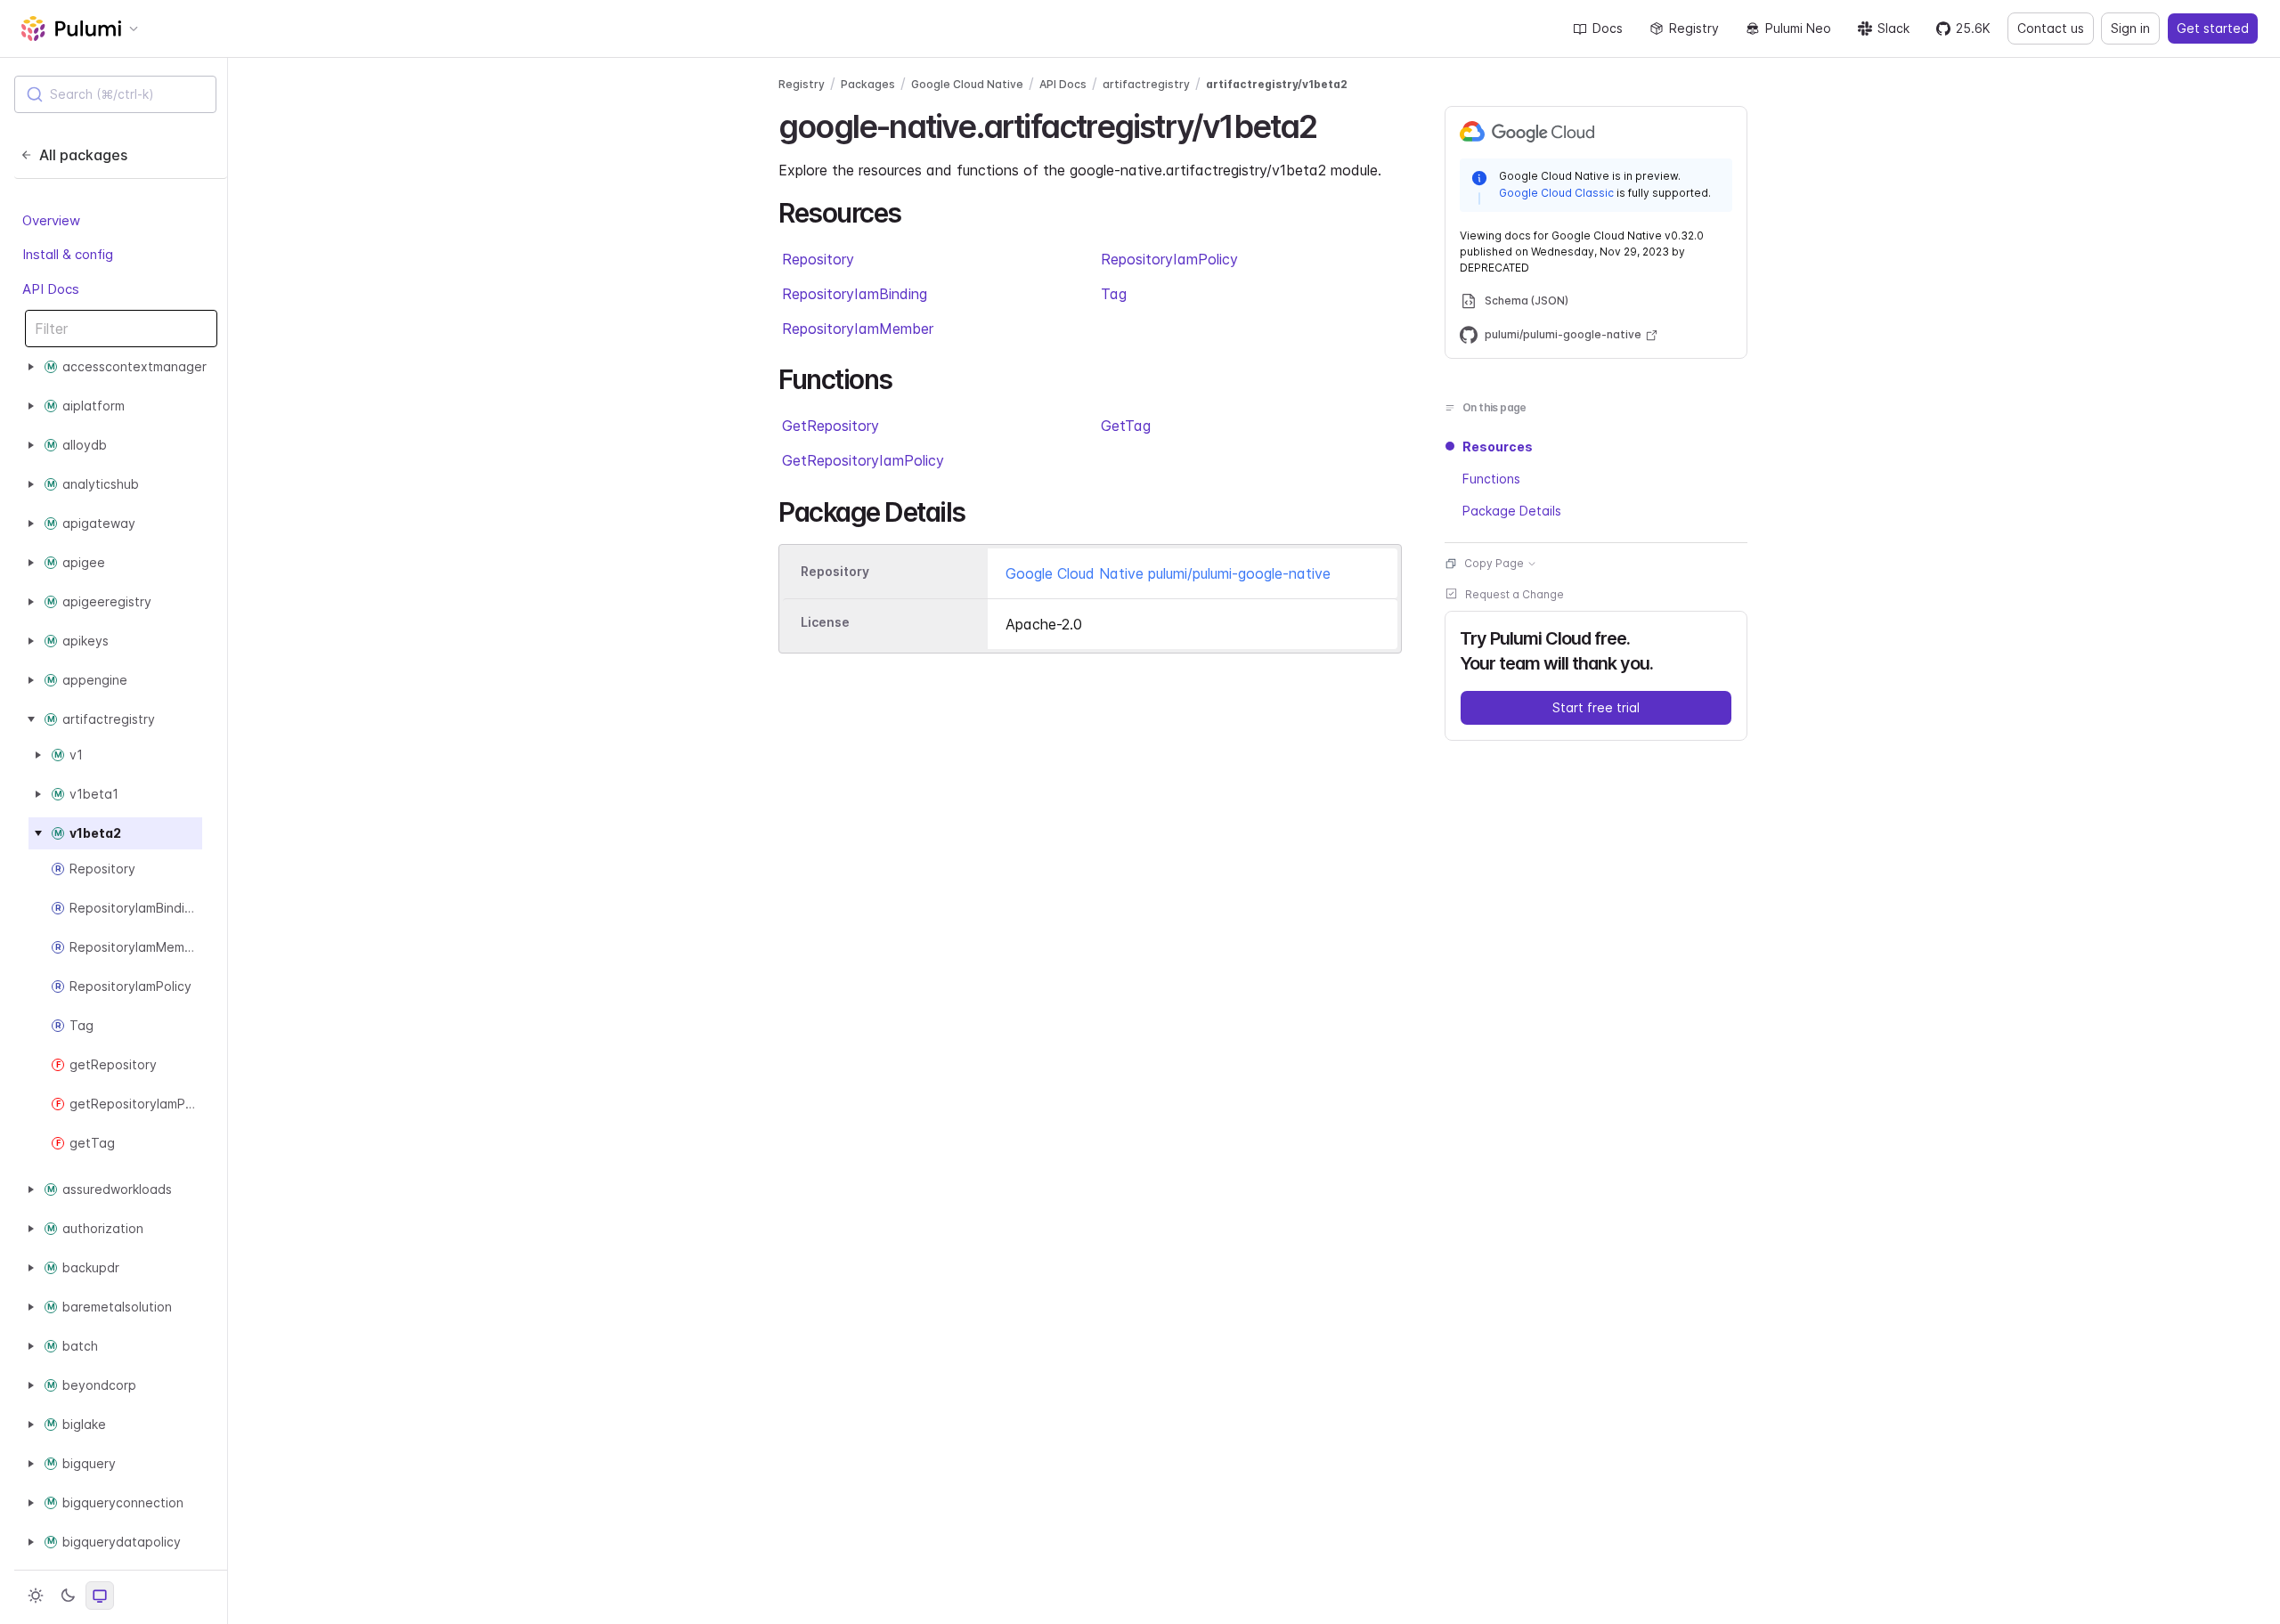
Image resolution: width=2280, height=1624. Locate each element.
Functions (1491, 479)
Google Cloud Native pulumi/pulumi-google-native (1168, 573)
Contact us (2051, 28)
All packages (83, 155)
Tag (1114, 294)
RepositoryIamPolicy (1169, 259)
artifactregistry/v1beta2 (1277, 84)
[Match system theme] (100, 1596)
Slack (1893, 28)
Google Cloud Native (967, 84)
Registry (1694, 28)
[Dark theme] (68, 1596)
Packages (868, 84)
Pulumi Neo (1798, 28)
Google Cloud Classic (1556, 193)
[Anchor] (1333, 124)
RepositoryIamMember (858, 329)
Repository (818, 259)
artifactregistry (1146, 84)
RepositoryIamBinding (855, 294)
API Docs (51, 289)
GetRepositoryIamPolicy (863, 460)
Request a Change (1515, 594)
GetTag (1126, 426)
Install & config (68, 254)
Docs (1608, 28)
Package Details (1512, 511)
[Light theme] (36, 1596)
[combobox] (115, 94)
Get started (2213, 28)
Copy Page (1494, 563)
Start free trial (1596, 707)
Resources (1498, 447)
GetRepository (831, 426)
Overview (51, 220)
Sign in (2130, 28)
